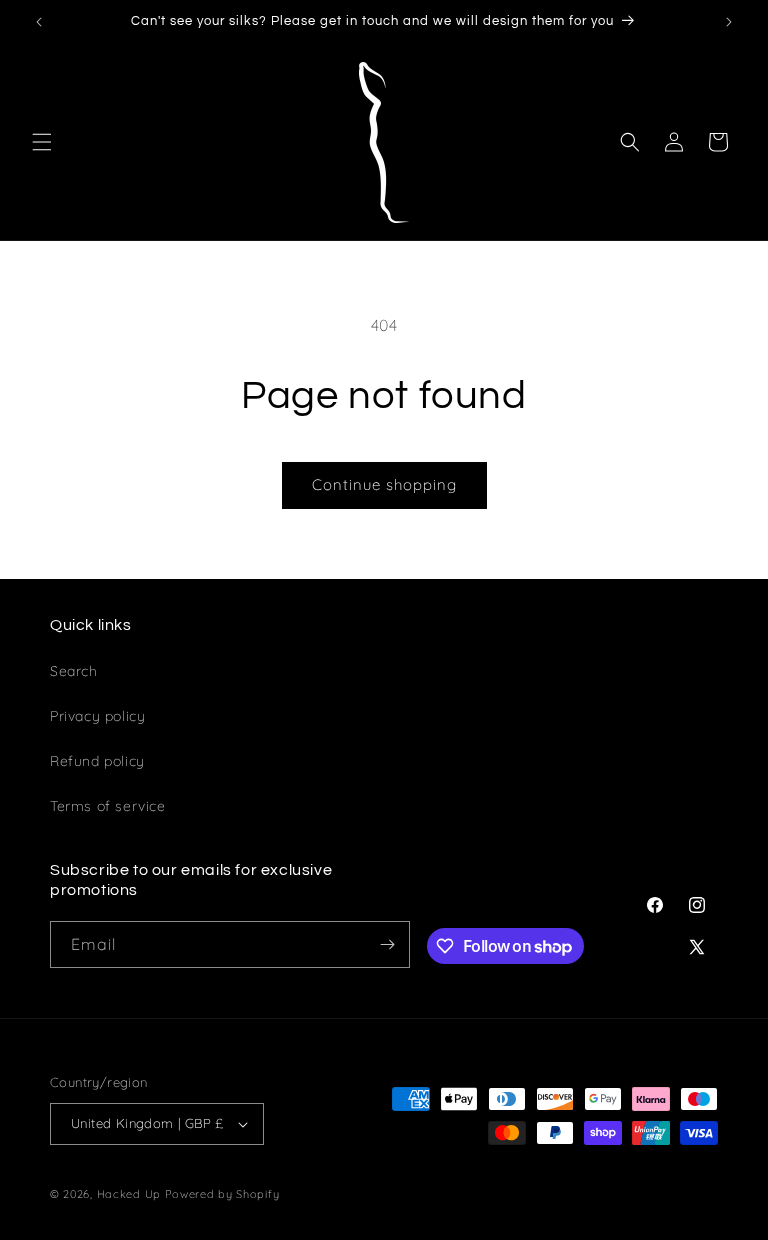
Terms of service (108, 806)
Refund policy (97, 761)
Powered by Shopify (222, 1194)
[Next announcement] (729, 22)
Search (74, 671)
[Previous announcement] (39, 22)
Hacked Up (129, 1194)
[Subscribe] (387, 944)
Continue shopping (384, 484)
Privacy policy (97, 716)
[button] (42, 142)
